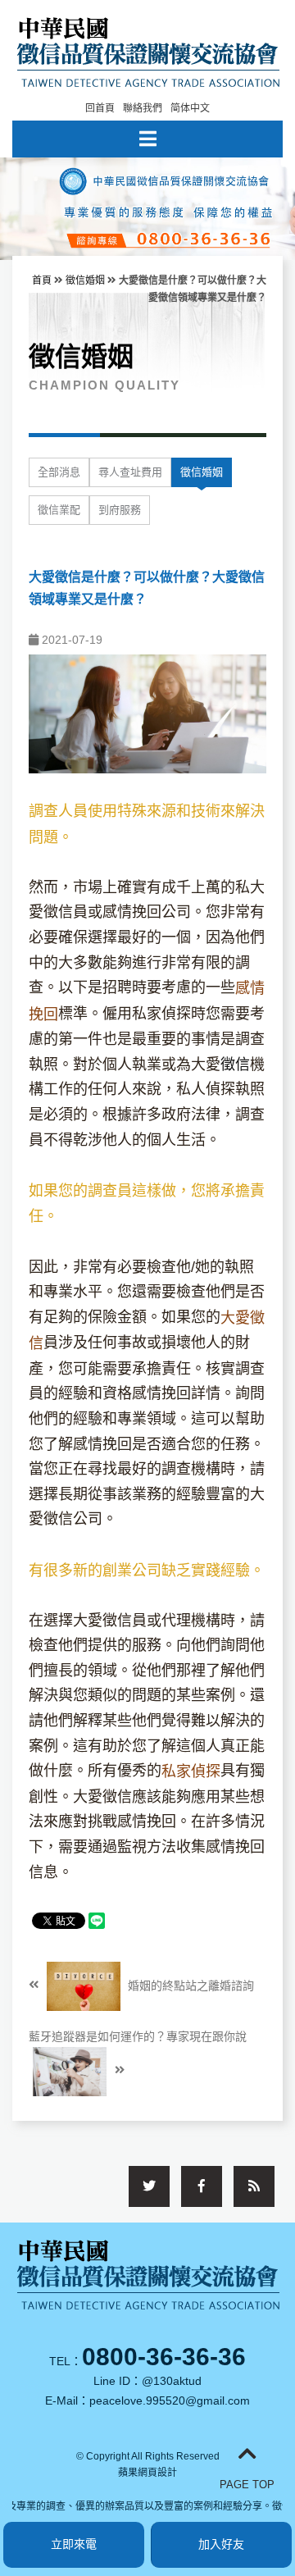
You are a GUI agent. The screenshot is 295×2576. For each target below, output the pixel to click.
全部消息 (59, 472)
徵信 (235, 1065)
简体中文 (190, 108)
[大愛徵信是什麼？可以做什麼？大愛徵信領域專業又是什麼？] (147, 713)
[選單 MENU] (147, 139)
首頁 (42, 280)
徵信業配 (59, 510)
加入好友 (221, 2544)
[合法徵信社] (148, 50)
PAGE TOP (247, 2485)
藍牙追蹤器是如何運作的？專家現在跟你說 (138, 2036)
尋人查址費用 (130, 472)
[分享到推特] (149, 2186)
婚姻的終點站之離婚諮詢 (189, 1985)
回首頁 (100, 108)
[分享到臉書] (202, 2186)
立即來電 (74, 2544)
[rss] (254, 2186)
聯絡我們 (143, 108)
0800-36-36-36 (164, 2357)
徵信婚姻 (85, 280)
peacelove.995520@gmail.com (170, 2400)
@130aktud (172, 2381)
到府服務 (120, 510)
